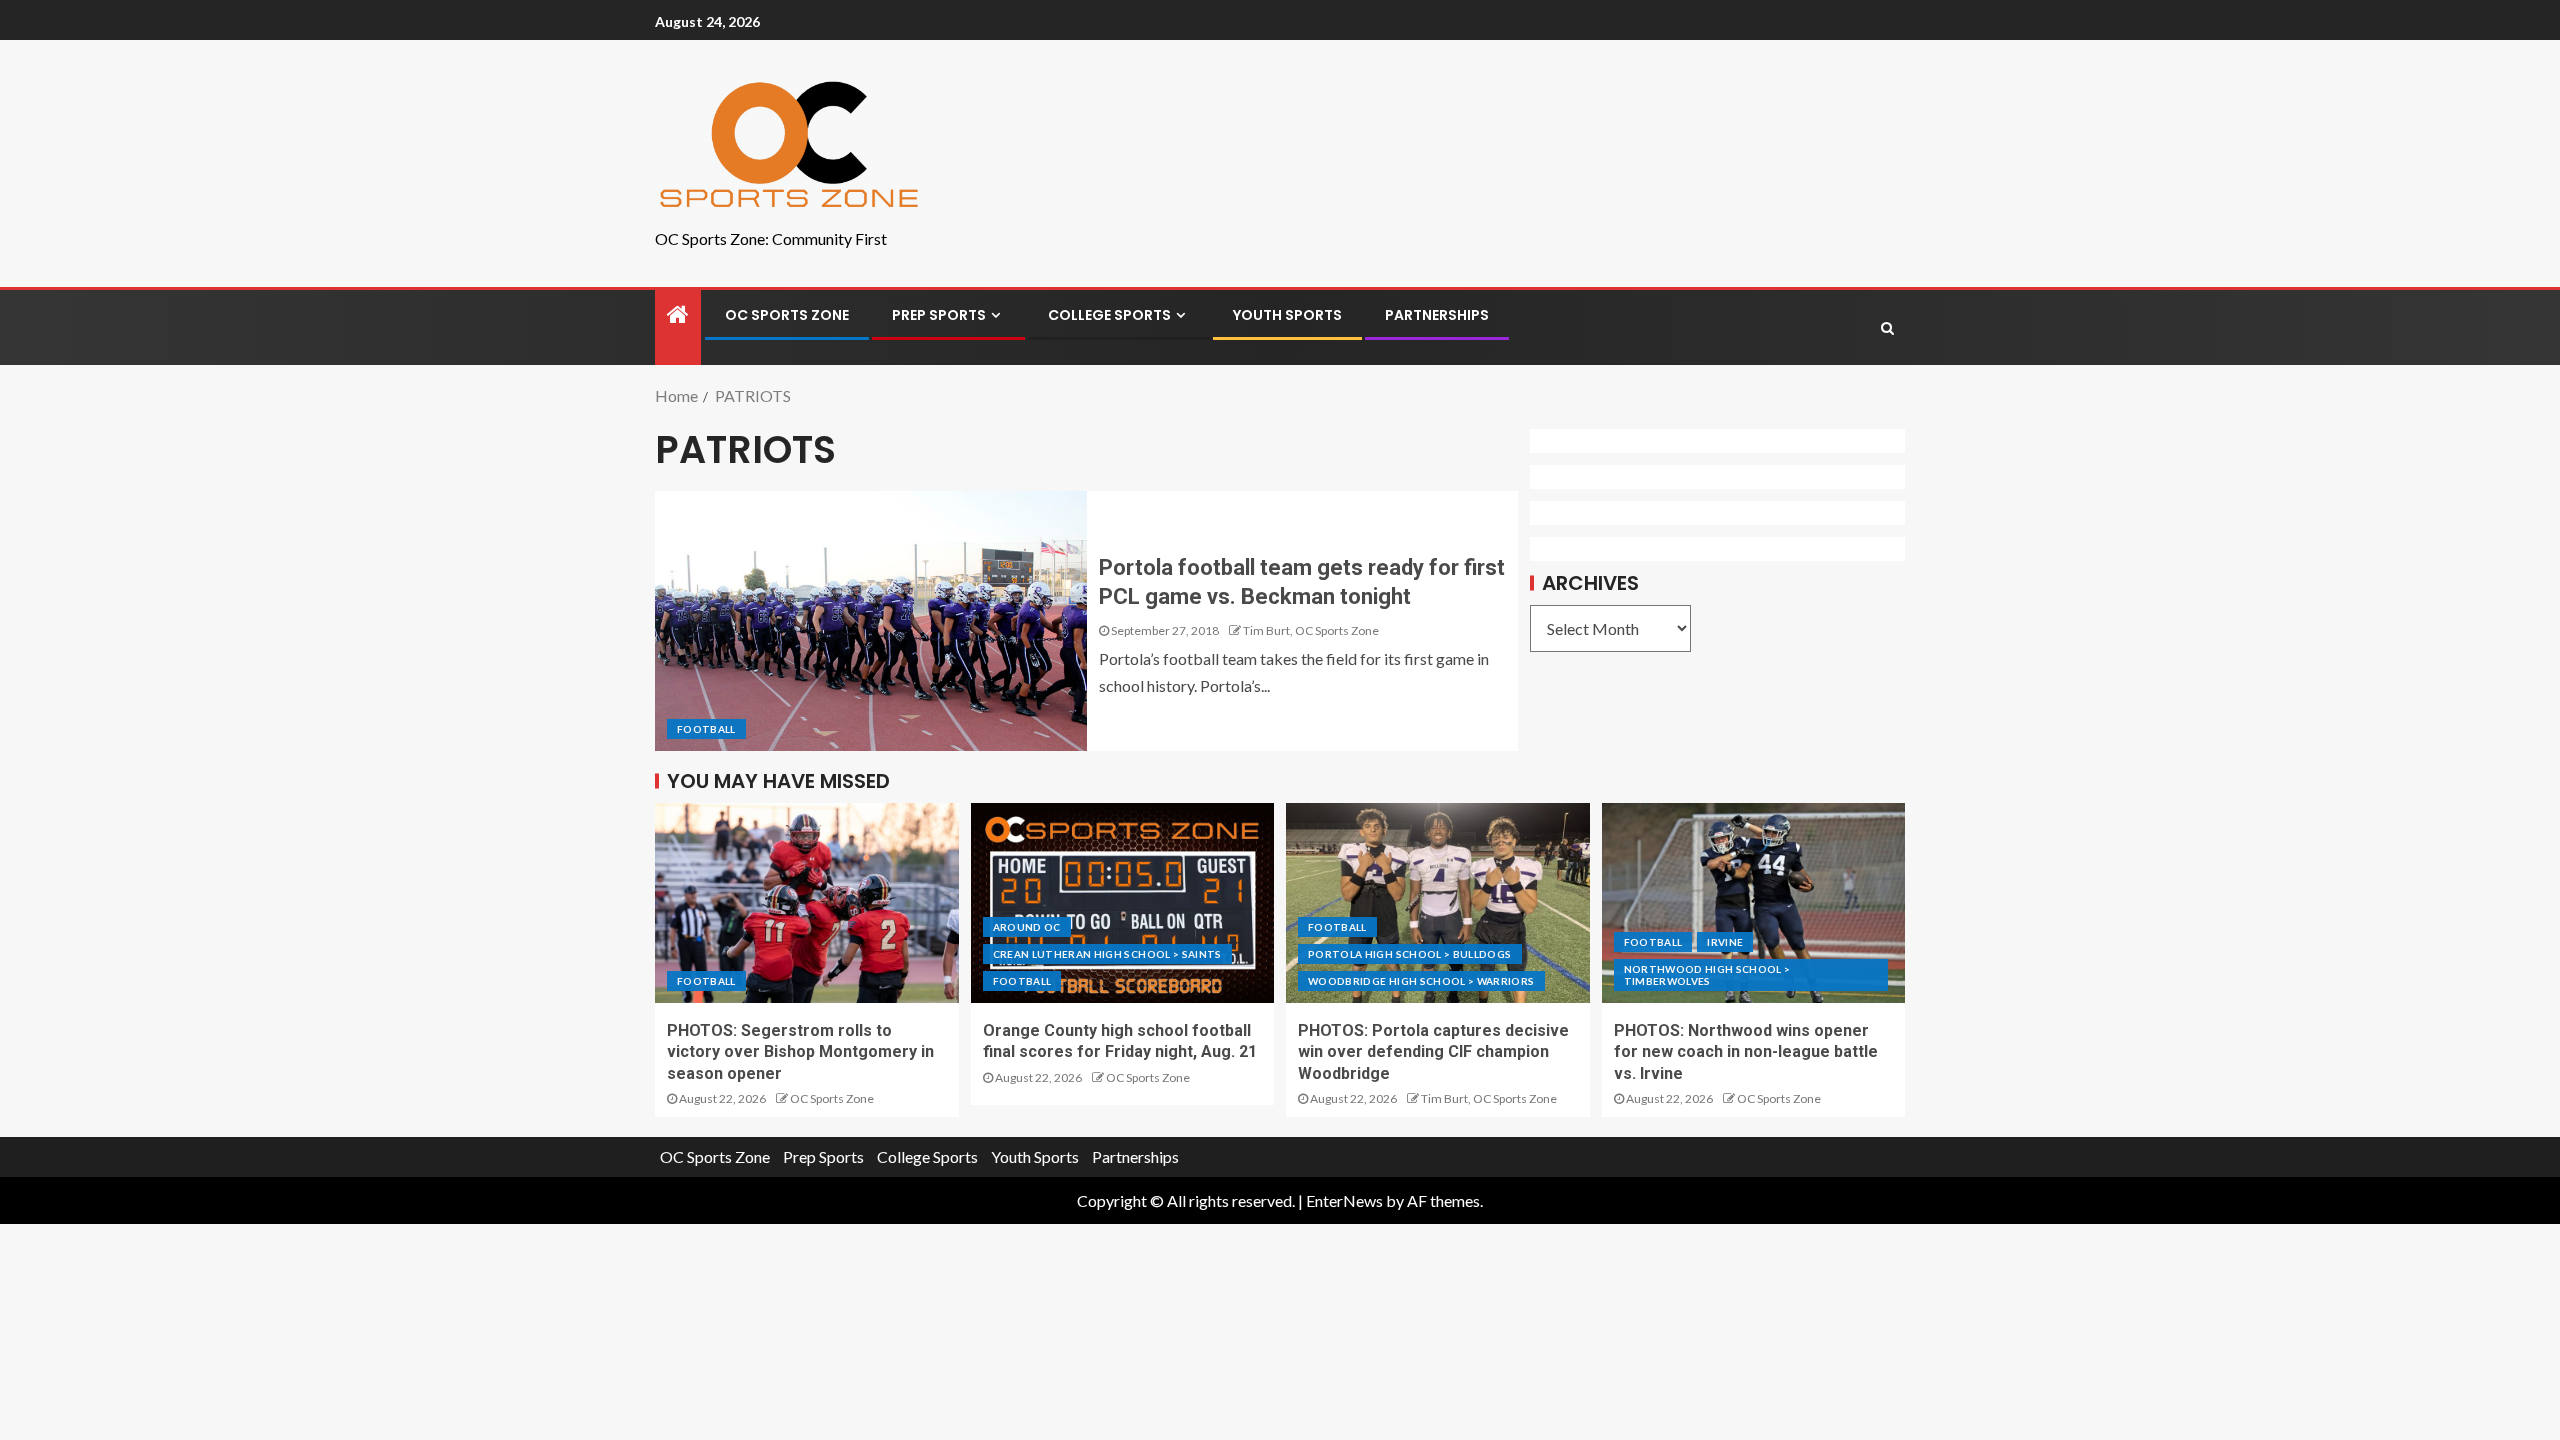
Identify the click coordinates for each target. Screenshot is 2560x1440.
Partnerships (1437, 315)
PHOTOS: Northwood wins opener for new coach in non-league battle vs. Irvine (1746, 1052)
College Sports (1109, 315)
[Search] (1887, 328)
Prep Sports (939, 315)
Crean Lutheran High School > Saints (1107, 954)
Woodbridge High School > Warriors (1421, 981)
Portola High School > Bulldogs (1410, 954)
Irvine (1725, 942)
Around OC (1027, 927)
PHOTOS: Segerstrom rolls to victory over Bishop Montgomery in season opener (800, 1052)
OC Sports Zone (787, 315)
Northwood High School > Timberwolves (1707, 975)
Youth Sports (1287, 315)
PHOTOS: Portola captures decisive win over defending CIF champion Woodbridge (1433, 1052)
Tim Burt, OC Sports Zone (1311, 630)
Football (706, 729)
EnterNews (1344, 1200)
